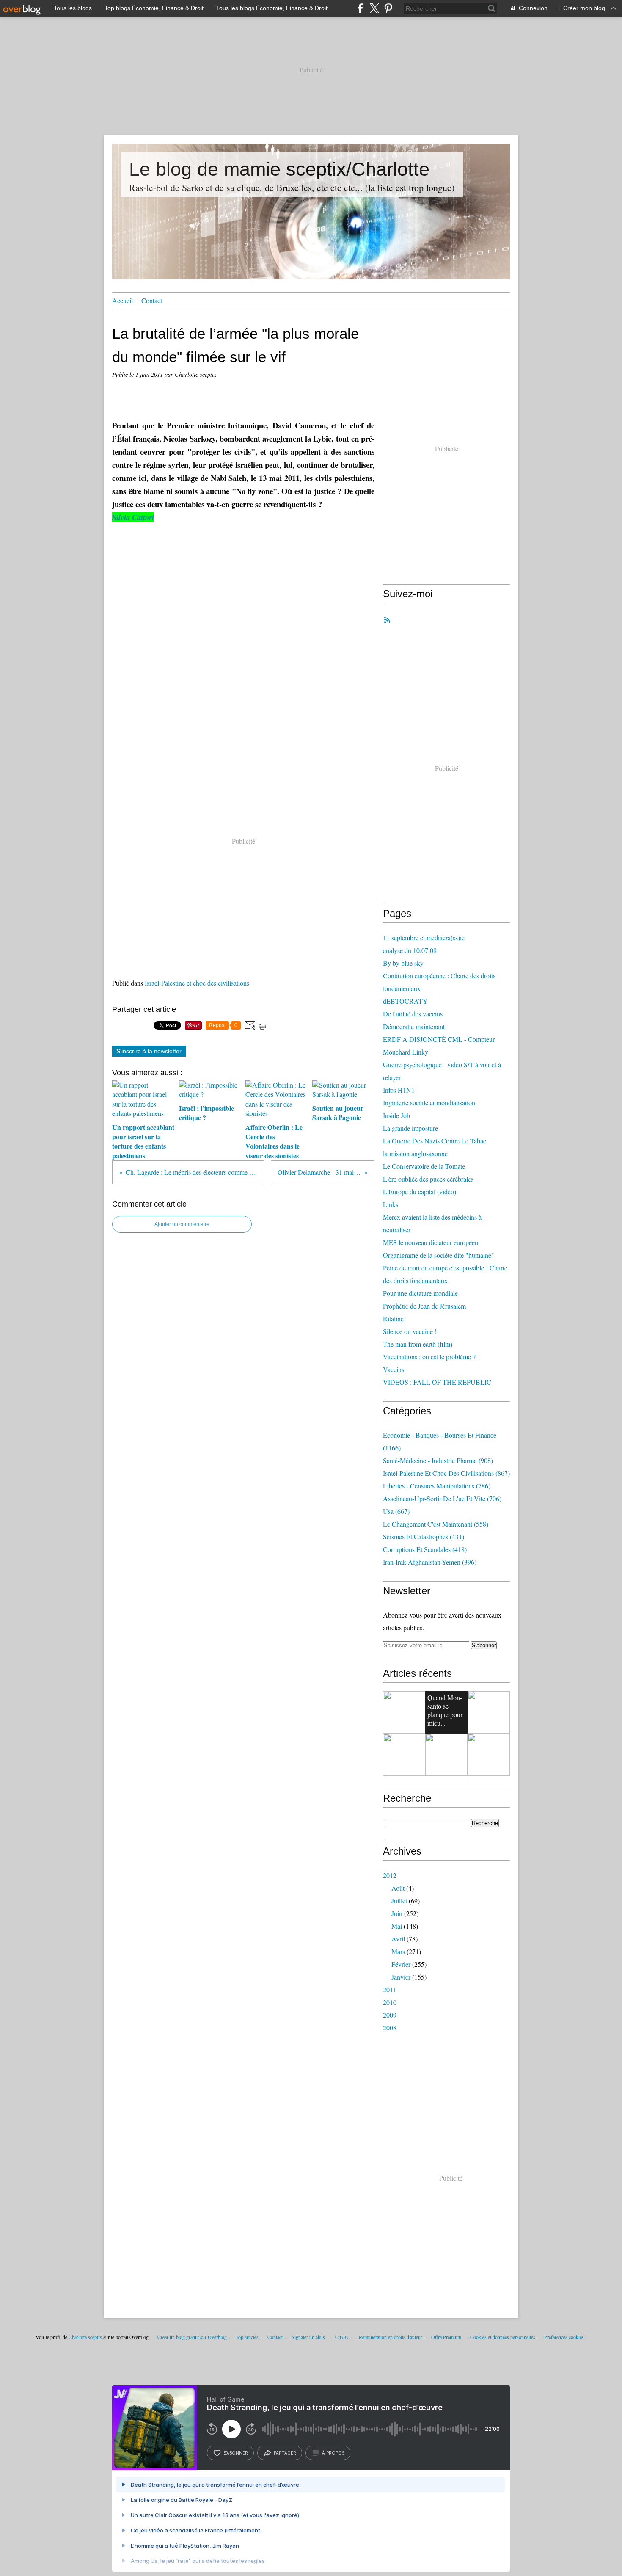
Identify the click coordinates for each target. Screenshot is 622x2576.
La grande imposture (410, 1128)
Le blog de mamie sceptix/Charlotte (279, 169)
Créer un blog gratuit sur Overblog (192, 2337)
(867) (446, 1473)
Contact (152, 300)
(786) (437, 1486)
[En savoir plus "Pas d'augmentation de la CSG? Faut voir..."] (446, 1755)
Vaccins (394, 1369)
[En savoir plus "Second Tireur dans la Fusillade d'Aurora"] (489, 1712)
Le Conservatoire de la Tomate (424, 1166)
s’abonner (236, 2453)
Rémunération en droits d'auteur (391, 2337)
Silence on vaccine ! (410, 1331)
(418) (425, 1549)
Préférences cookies (564, 2337)
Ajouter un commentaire (182, 1224)
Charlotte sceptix (85, 2337)
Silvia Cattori (133, 517)
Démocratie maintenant (414, 1026)
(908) (438, 1460)
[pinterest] (388, 8)
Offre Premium (446, 2337)
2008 (390, 2028)
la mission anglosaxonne (415, 1153)
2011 (390, 1989)
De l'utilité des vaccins (413, 1014)
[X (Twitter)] (374, 8)
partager (285, 2453)
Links (391, 1204)
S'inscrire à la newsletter (149, 1051)
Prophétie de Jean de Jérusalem (424, 1306)
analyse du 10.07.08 (410, 950)
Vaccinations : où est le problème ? (429, 1357)
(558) (436, 1524)
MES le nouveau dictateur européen (431, 1242)
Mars (398, 1951)
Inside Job (396, 1115)
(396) (430, 1562)
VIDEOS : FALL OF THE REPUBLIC (437, 1382)
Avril (398, 1939)
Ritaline (393, 1318)
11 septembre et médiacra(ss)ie (424, 937)
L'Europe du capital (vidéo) (420, 1191)
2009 (390, 2015)
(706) (442, 1498)
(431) (424, 1536)
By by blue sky (403, 963)
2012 (390, 1875)
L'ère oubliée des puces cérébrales (428, 1179)
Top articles (247, 2337)
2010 (390, 2002)
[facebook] (360, 8)
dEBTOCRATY (405, 1001)
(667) (396, 1511)
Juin (397, 1913)
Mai (397, 1926)
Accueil (122, 300)
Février (401, 1964)
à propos (333, 2453)
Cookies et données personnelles (503, 2337)
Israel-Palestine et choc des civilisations (197, 983)
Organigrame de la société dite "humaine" (439, 1255)
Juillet (399, 1901)
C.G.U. (343, 2337)
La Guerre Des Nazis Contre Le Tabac (435, 1141)
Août (398, 1888)
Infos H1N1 (399, 1090)
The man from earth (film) (418, 1344)
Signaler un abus (309, 2337)
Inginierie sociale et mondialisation (429, 1103)
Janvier (401, 1977)
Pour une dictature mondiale (420, 1293)
